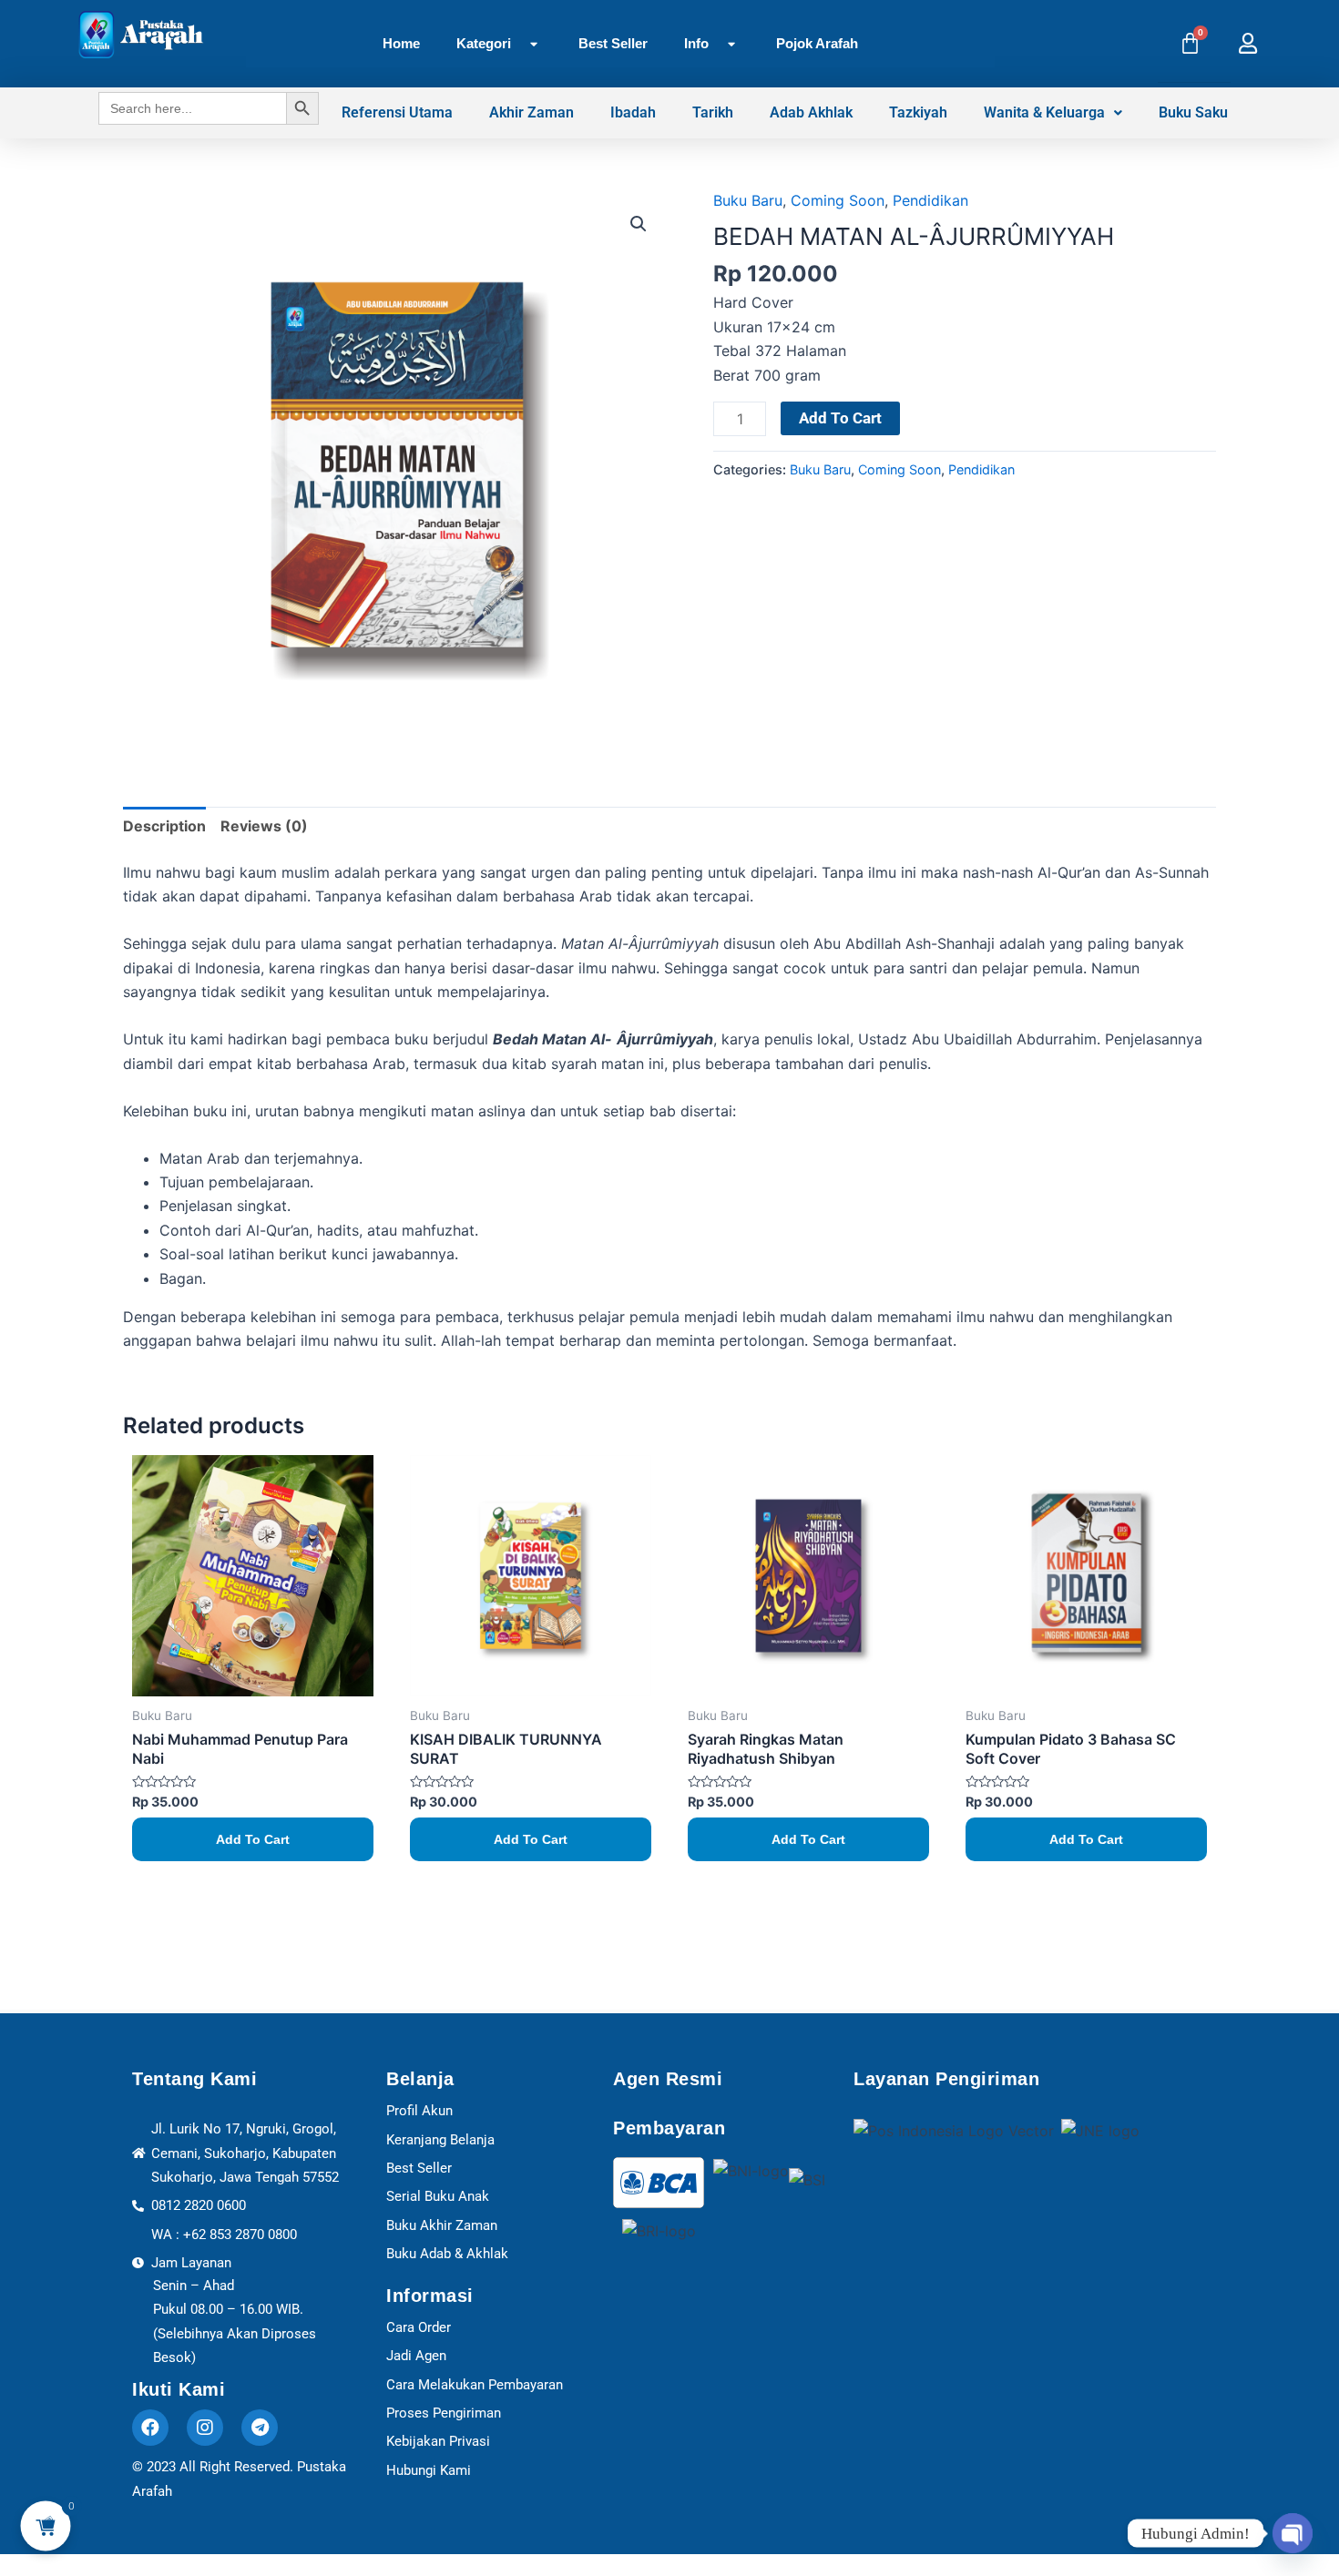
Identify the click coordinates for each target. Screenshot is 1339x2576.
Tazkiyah (918, 112)
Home (401, 43)
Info (696, 43)
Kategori (484, 43)
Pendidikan (930, 200)
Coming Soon (838, 200)
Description (164, 826)
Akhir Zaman (532, 112)
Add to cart (840, 418)
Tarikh (713, 112)
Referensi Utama (397, 112)
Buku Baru (748, 200)
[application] (518, 44)
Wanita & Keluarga (1044, 112)
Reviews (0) (264, 826)
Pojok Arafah (817, 43)
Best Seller (613, 43)
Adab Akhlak (811, 112)
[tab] (164, 826)
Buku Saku (1193, 112)
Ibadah (633, 112)
